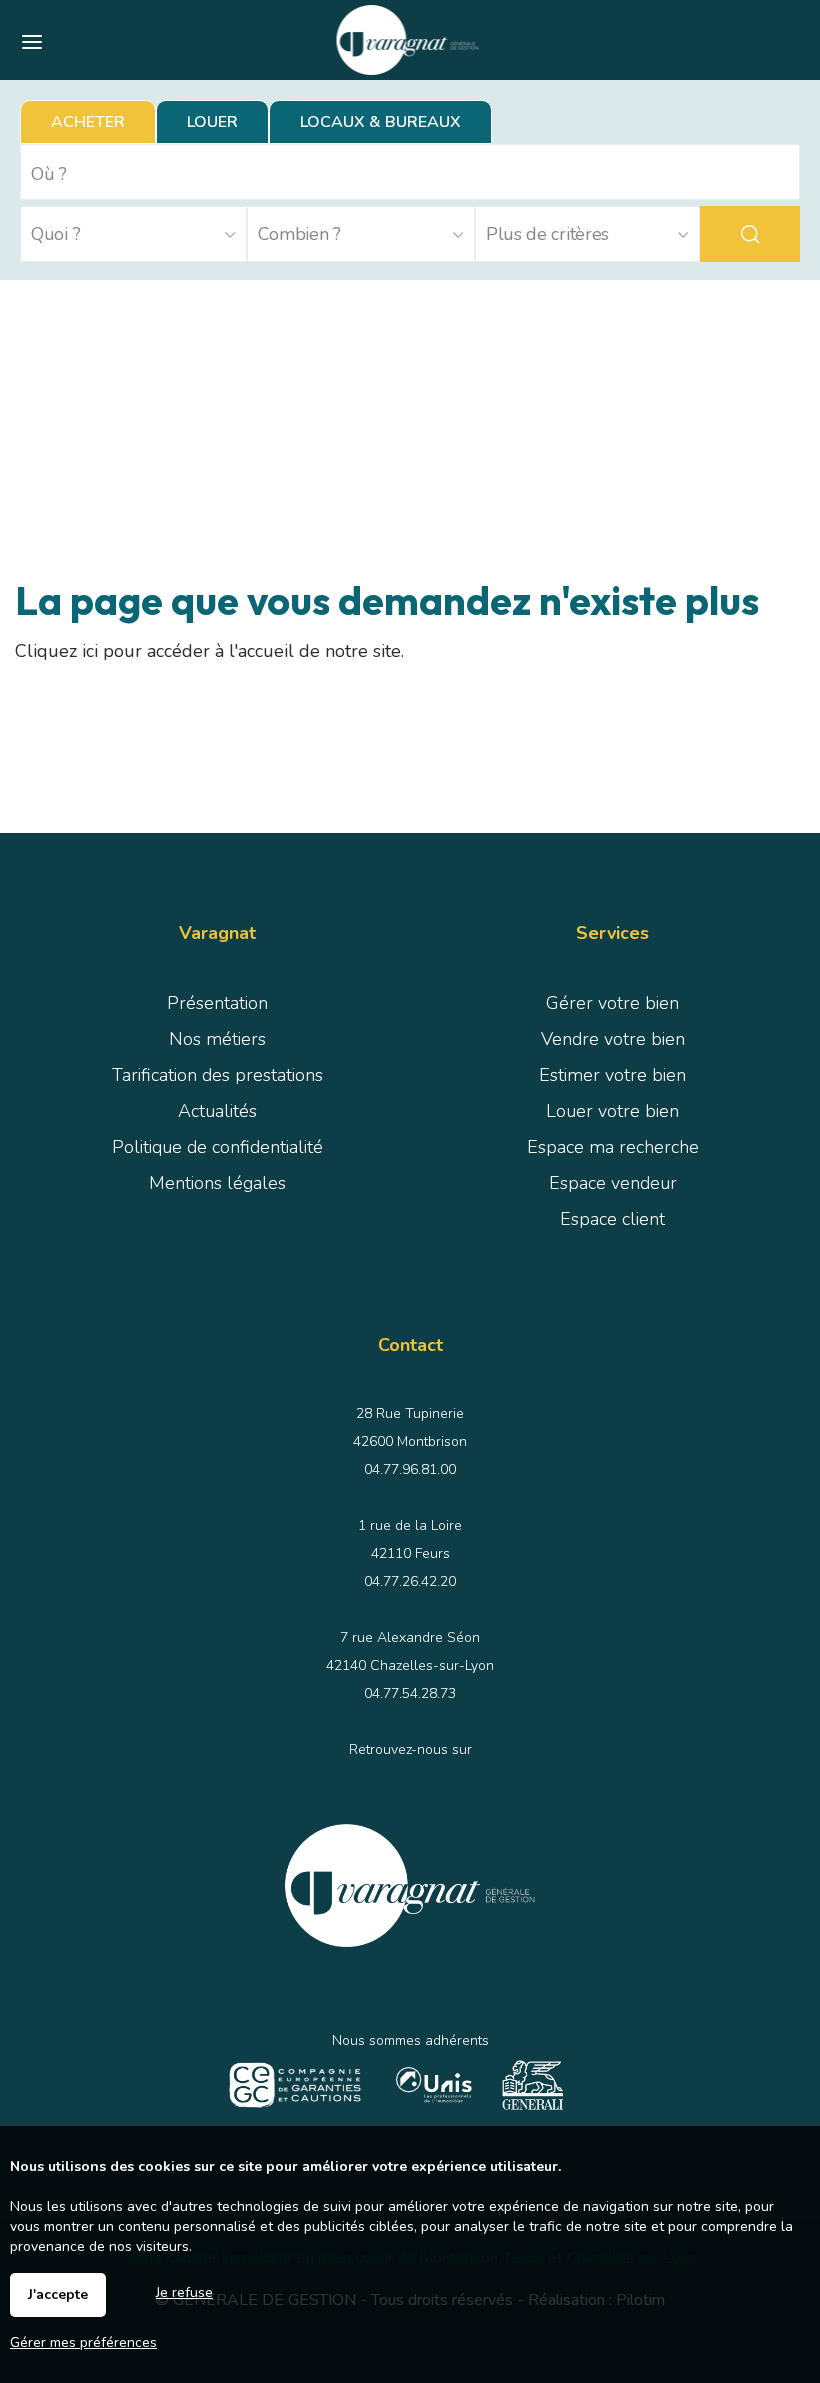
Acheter (88, 122)
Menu (46, 41)
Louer (212, 122)
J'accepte (58, 2294)
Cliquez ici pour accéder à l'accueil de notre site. (209, 651)
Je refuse (184, 2292)
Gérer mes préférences (83, 2342)
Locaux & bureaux (380, 122)
